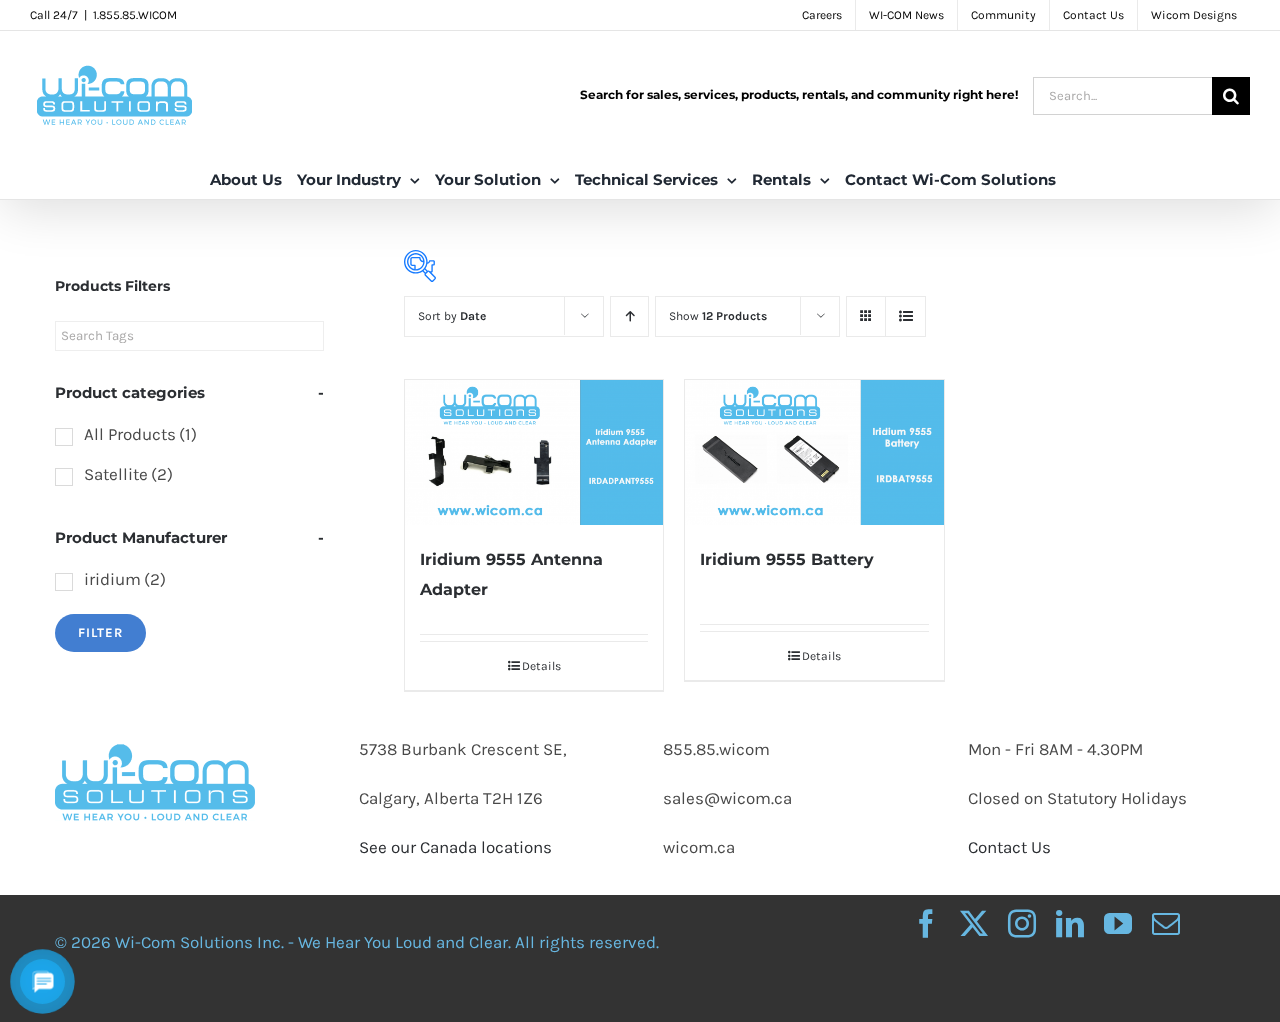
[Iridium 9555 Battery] (814, 452)
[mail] (1166, 924)
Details (541, 666)
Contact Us (1009, 847)
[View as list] (905, 316)
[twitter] (974, 924)
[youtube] (1118, 924)
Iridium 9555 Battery (787, 559)
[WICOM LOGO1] (155, 725)
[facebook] (926, 924)
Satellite (128, 474)
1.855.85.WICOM (135, 15)
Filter (100, 632)
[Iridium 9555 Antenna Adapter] (534, 452)
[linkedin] (1070, 924)
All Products (140, 434)
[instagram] (1022, 924)
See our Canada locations (455, 847)
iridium (125, 579)
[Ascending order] (629, 316)
